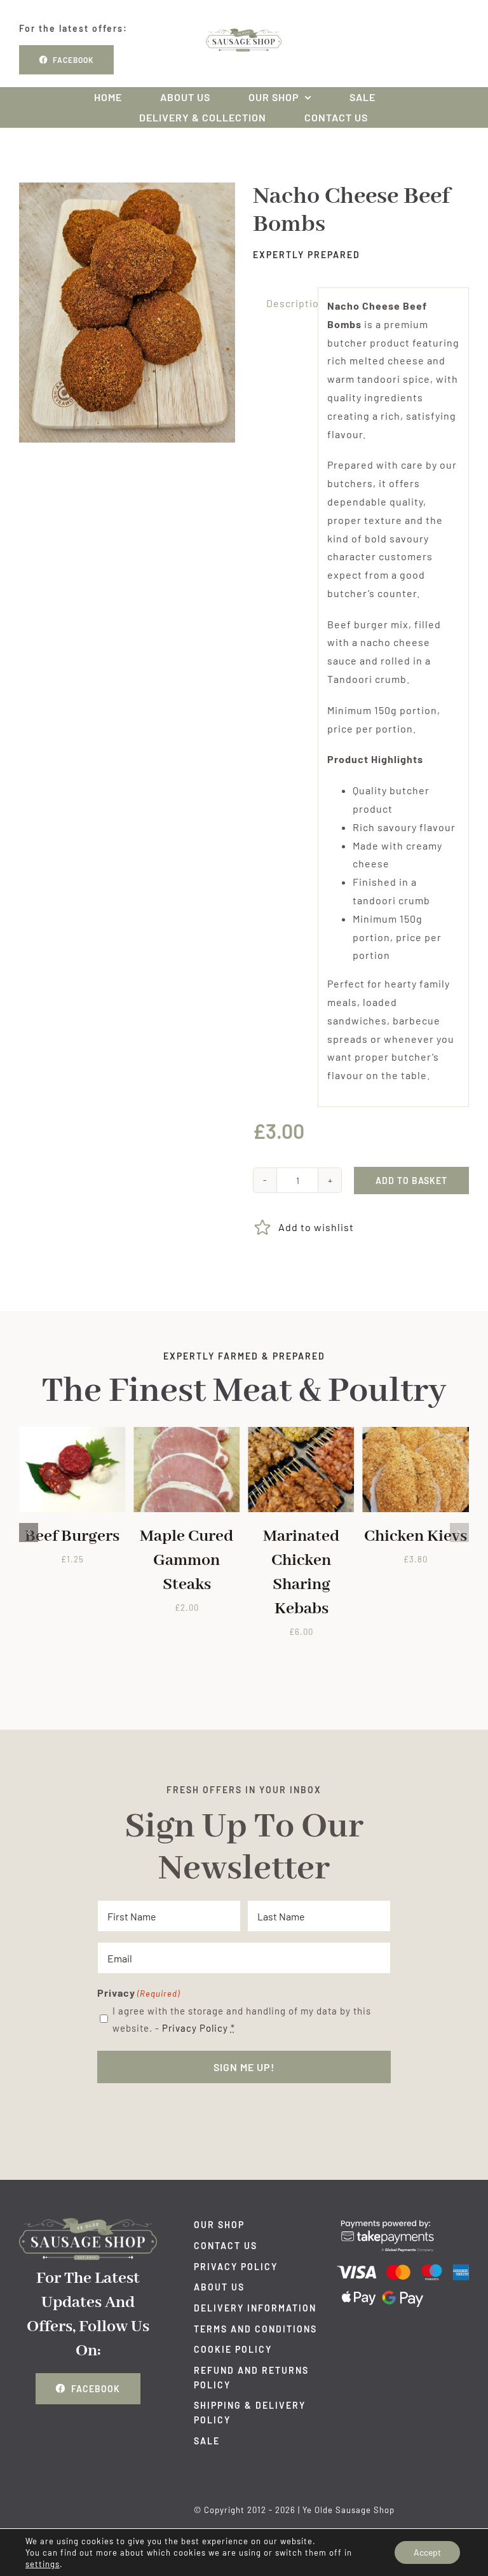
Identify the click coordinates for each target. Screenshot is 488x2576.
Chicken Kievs (416, 1536)
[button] (29, 1533)
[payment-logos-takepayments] (403, 2223)
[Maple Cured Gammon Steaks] (186, 1433)
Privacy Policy (195, 2028)
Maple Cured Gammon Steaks (186, 1560)
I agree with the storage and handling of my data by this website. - (242, 2019)
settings (43, 2564)
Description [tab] (288, 303)
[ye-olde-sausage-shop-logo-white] (88, 2223)
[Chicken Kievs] (416, 1433)
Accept (427, 2552)
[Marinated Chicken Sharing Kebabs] (301, 1433)
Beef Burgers (72, 1536)
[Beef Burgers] (72, 1433)
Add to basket (411, 1181)
